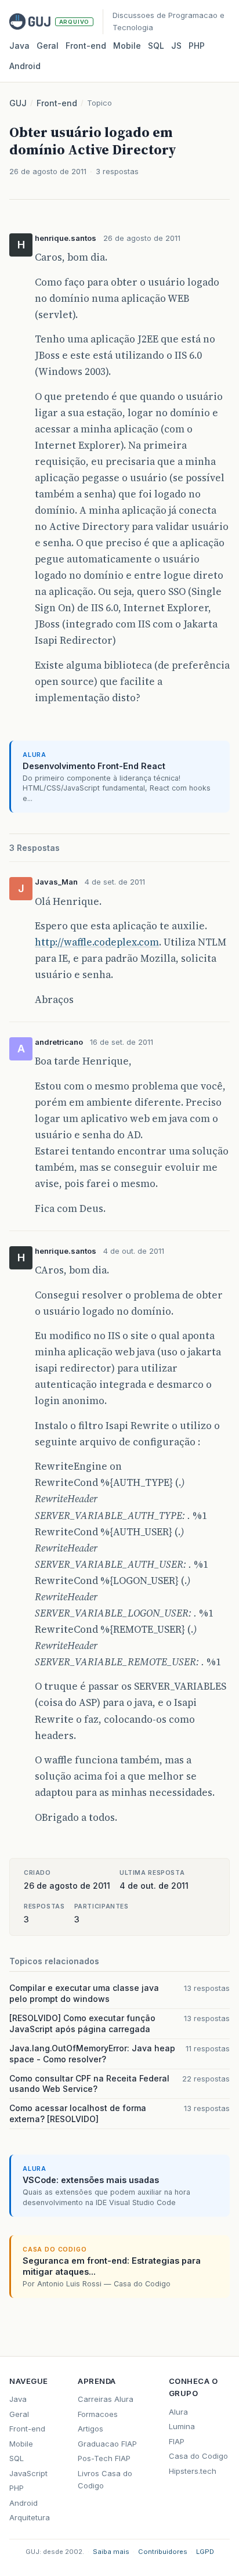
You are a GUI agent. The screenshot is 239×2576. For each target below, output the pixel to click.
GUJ (18, 103)
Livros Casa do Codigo (105, 2479)
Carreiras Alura (106, 2399)
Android (25, 66)
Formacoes (98, 2414)
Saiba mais (111, 2552)
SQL (156, 46)
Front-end (57, 103)
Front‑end (86, 46)
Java (19, 46)
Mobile (127, 46)
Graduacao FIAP (107, 2444)
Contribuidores (163, 2552)
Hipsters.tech (193, 2471)
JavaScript (28, 2473)
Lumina (182, 2426)
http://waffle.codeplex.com (97, 942)
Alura (178, 2412)
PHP (197, 46)
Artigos (90, 2429)
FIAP (177, 2441)
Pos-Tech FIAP (104, 2458)
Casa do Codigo (198, 2456)
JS (176, 46)
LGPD (205, 2552)
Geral (48, 46)
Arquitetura (30, 2517)
